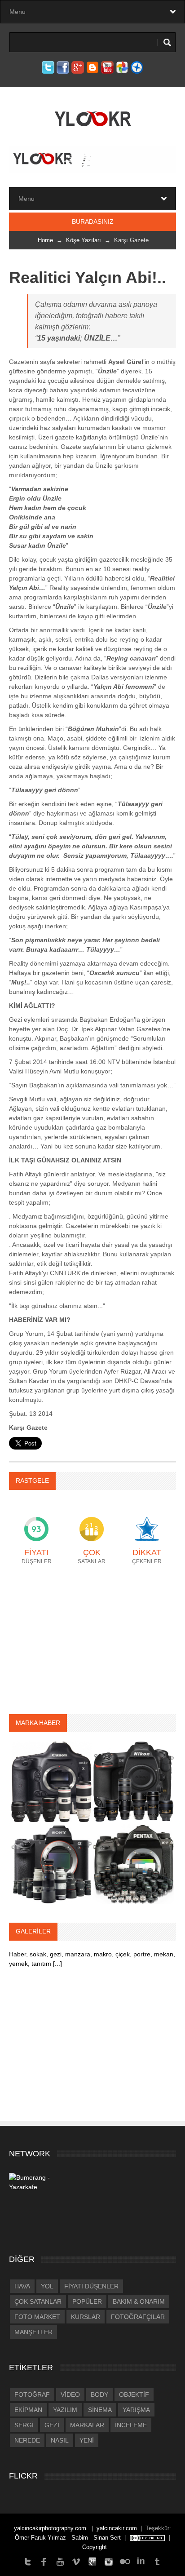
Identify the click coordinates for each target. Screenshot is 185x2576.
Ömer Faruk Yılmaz (40, 2538)
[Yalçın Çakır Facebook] (44, 2561)
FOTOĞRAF (32, 2394)
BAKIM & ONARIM (139, 2301)
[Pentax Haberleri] (134, 1863)
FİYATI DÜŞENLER (91, 2286)
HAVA (22, 2286)
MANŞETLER (33, 2332)
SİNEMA (100, 2410)
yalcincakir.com (117, 2528)
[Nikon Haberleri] (134, 1781)
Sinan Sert (107, 2538)
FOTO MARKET (37, 2317)
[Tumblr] (157, 2561)
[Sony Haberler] (51, 1863)
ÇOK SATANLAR (38, 2301)
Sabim (80, 2538)
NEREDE (27, 2440)
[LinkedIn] (141, 2561)
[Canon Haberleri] (51, 1781)
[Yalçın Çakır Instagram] (109, 2561)
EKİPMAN (28, 2410)
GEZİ (52, 2425)
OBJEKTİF (134, 2394)
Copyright (95, 2547)
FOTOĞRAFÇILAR (138, 2317)
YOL (47, 2286)
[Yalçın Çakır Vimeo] (76, 2561)
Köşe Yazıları (84, 240)
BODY (99, 2394)
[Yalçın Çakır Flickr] (125, 2561)
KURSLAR (86, 2317)
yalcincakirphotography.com (51, 2528)
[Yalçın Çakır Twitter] (28, 2561)
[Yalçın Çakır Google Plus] (92, 2561)
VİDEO (70, 2394)
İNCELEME (131, 2425)
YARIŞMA (136, 2410)
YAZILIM (65, 2410)
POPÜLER (87, 2301)
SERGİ (24, 2425)
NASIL (60, 2440)
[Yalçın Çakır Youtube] (60, 2561)
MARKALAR (87, 2425)
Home (45, 240)
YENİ (87, 2440)
